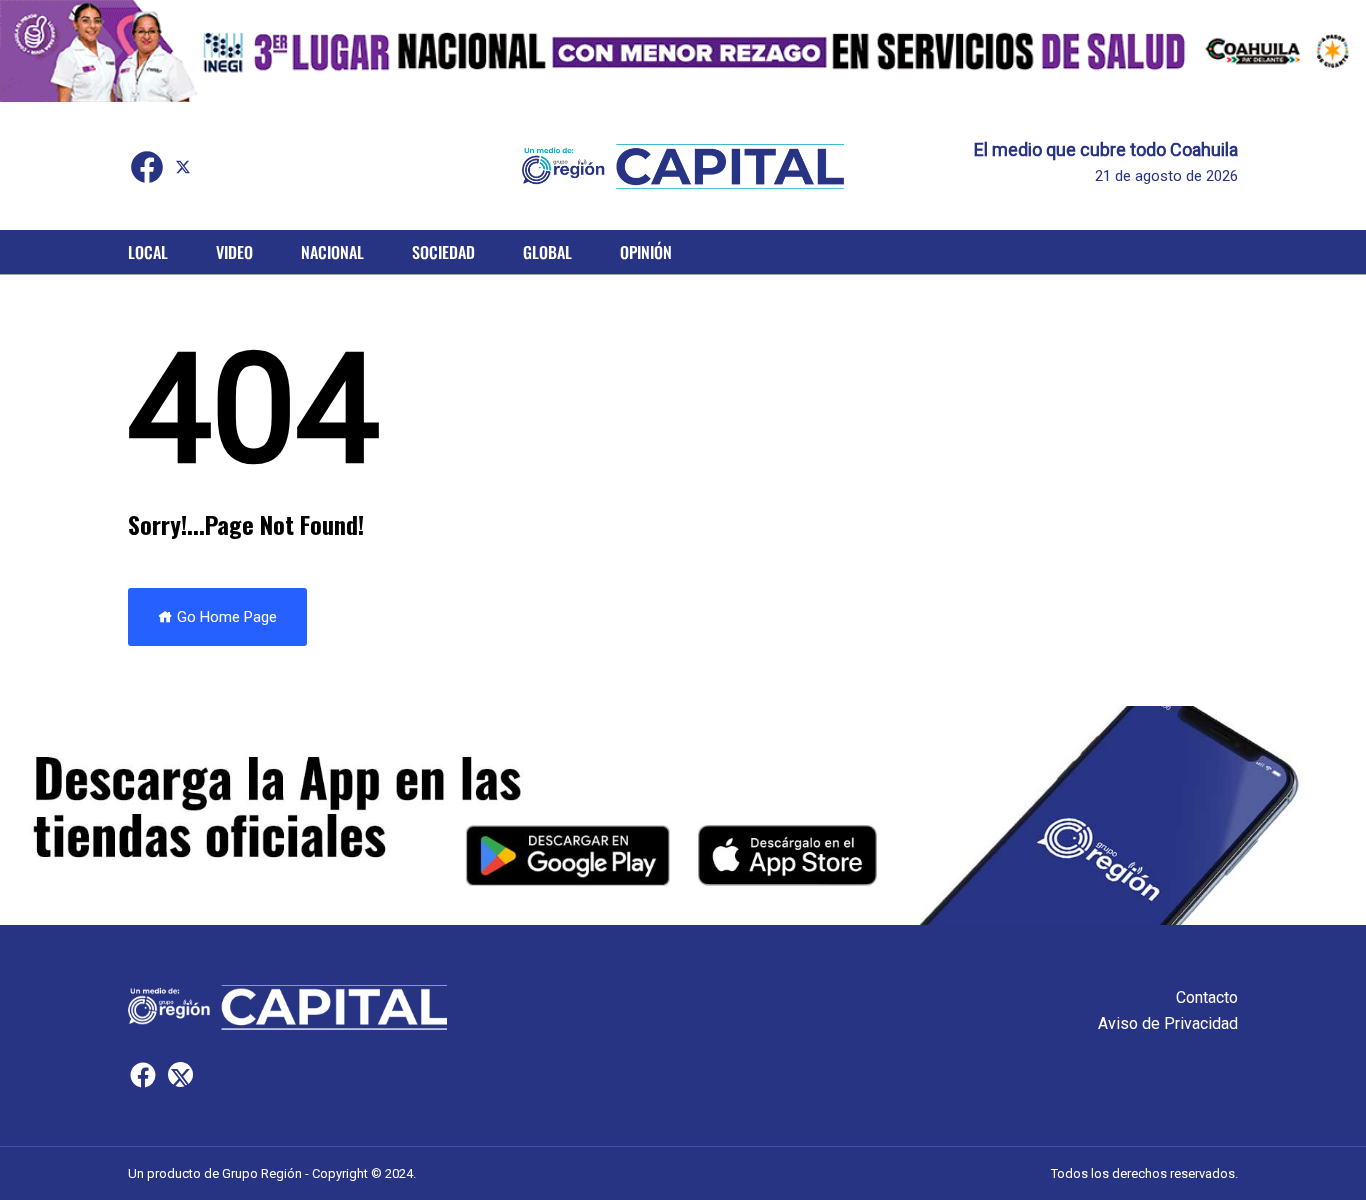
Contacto (1207, 997)
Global (547, 252)
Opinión (646, 252)
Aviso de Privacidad (1168, 1023)
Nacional (332, 252)
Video (234, 252)
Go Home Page (225, 617)
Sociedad (443, 252)
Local (148, 252)
